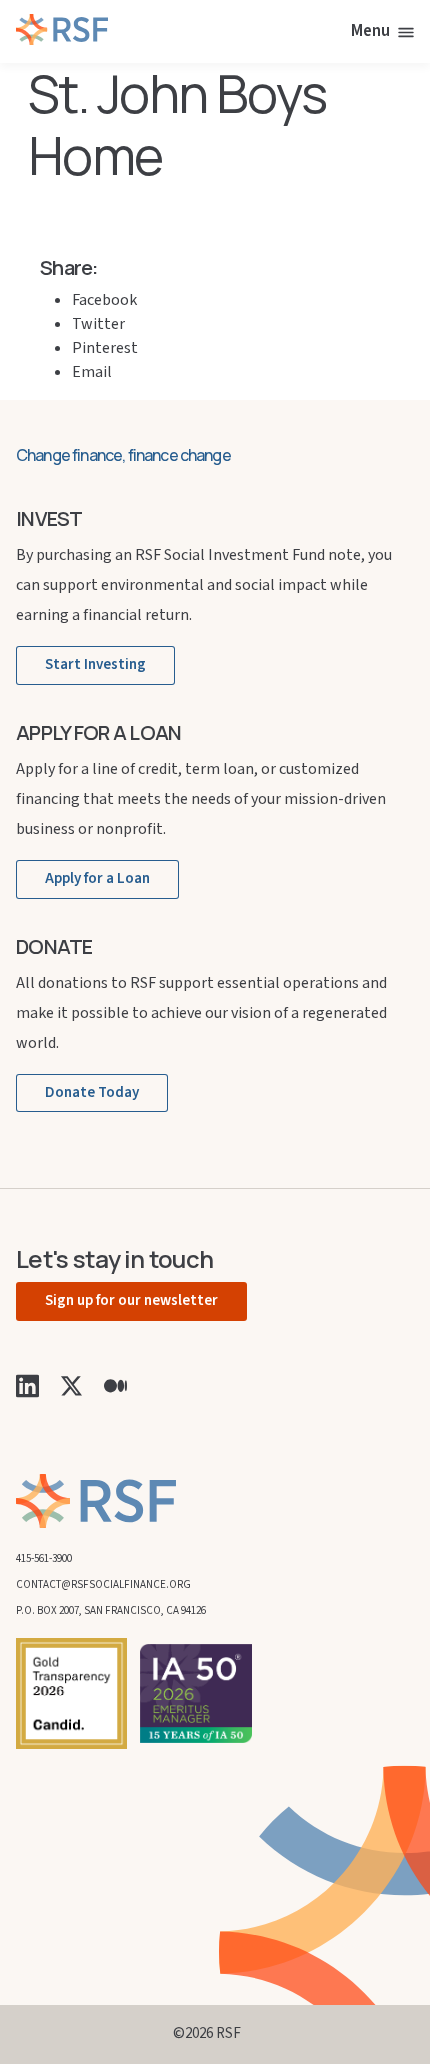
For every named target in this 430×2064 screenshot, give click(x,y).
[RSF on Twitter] (71, 1385)
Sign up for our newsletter (131, 1300)
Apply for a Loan (97, 878)
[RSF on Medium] (115, 1385)
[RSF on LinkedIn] (27, 1385)
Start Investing (95, 664)
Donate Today (92, 1092)
